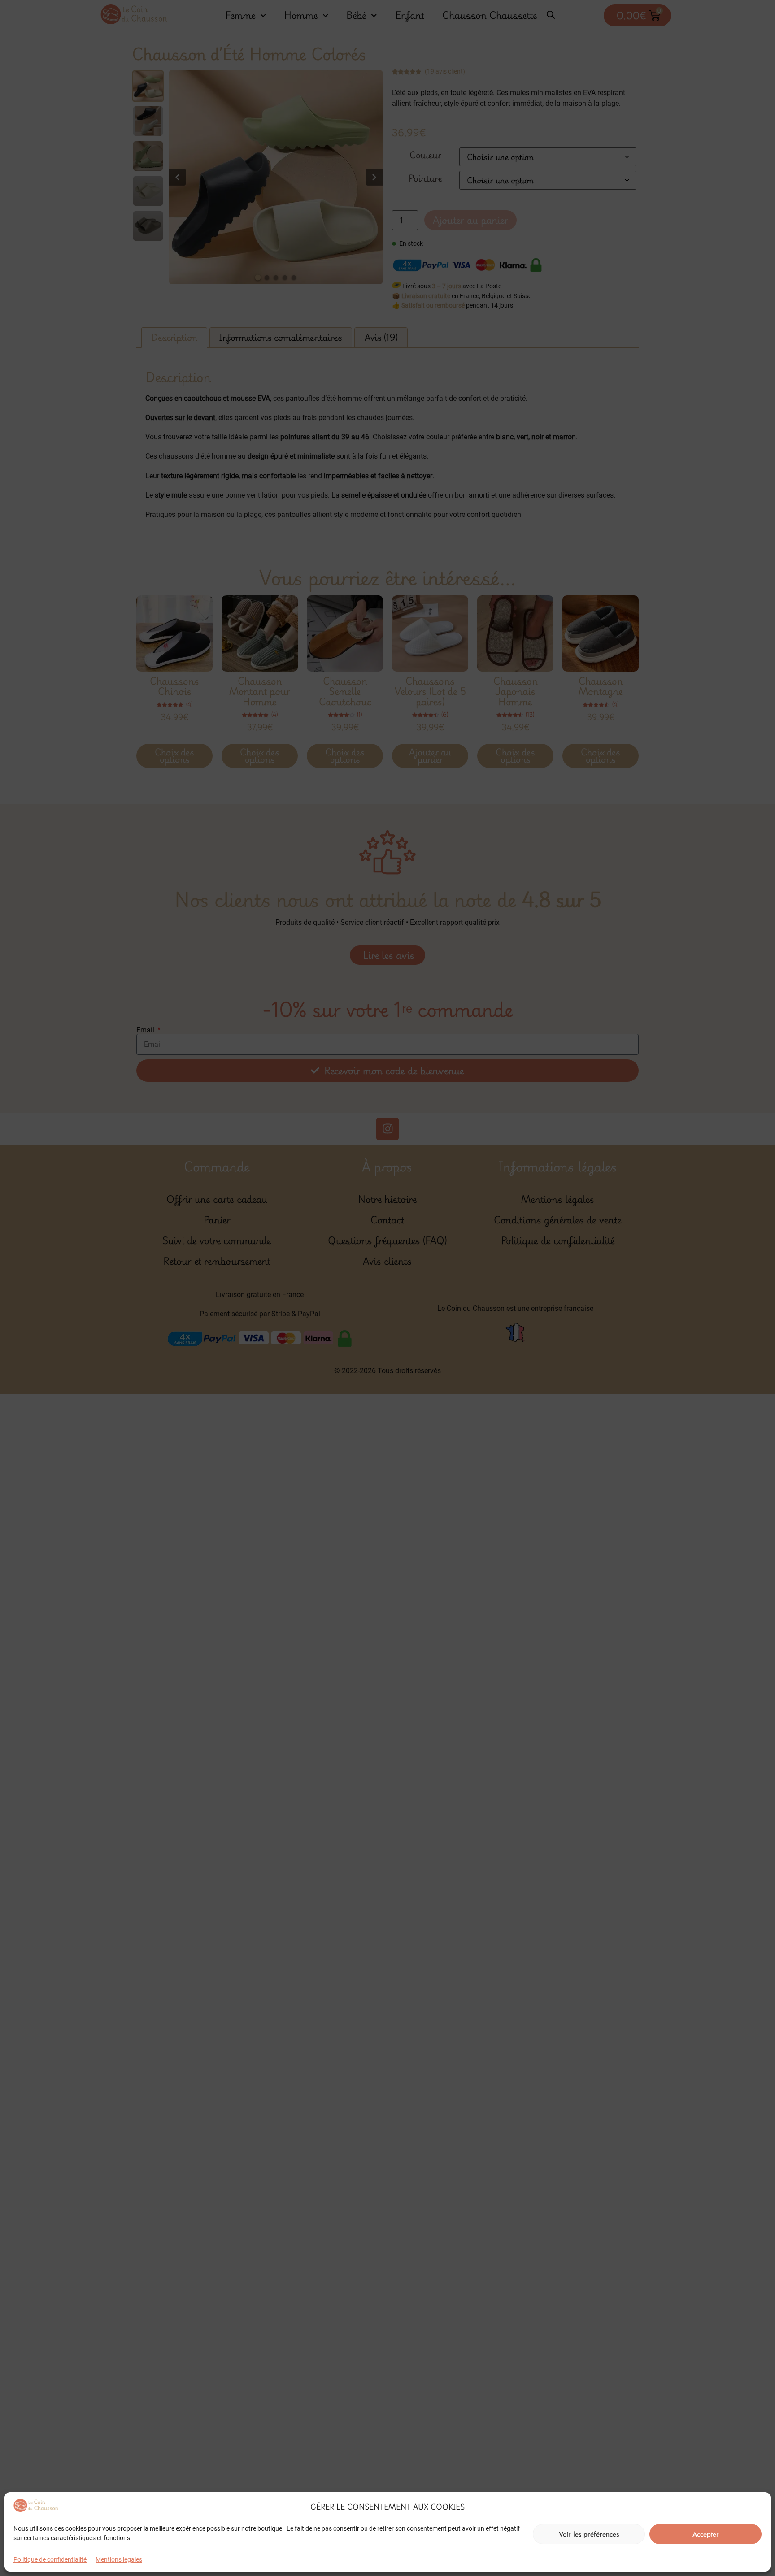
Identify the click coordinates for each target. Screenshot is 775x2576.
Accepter (706, 2534)
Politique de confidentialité (50, 2559)
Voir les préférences (589, 2534)
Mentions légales (119, 2559)
